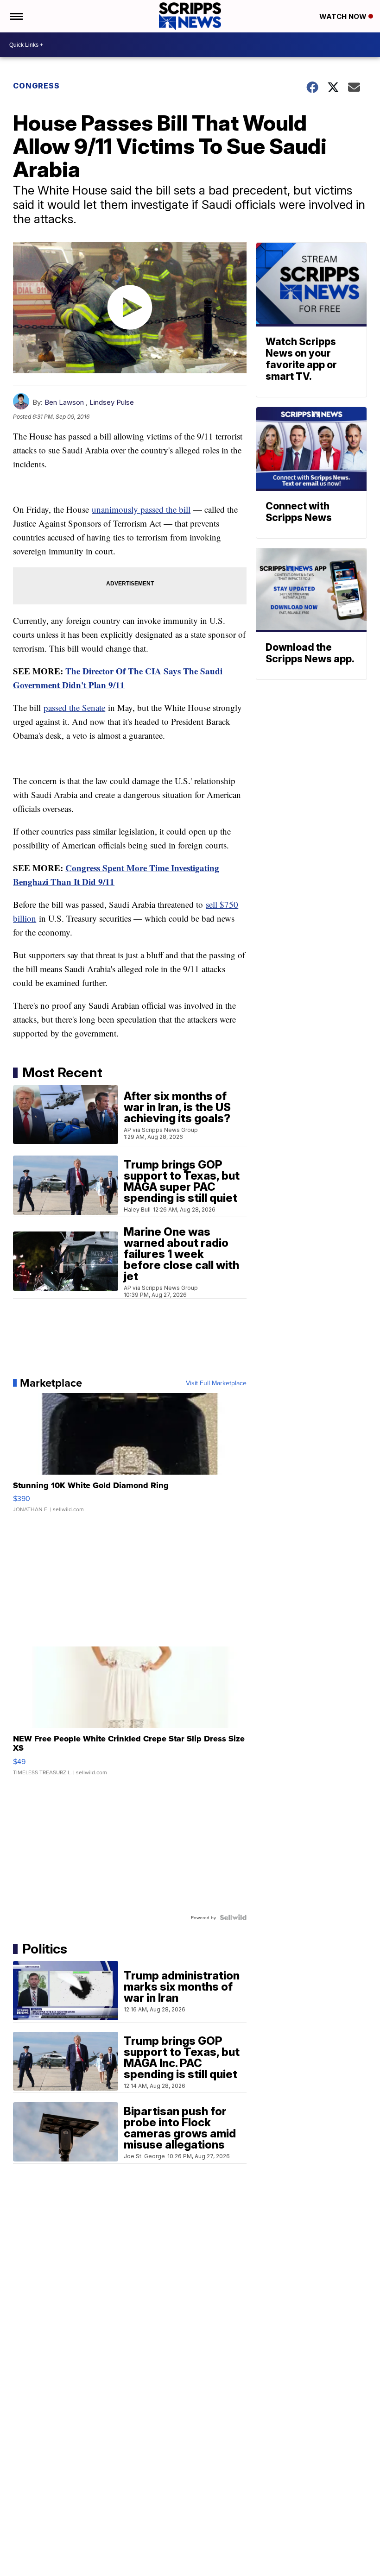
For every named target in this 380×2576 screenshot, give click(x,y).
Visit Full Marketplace (216, 1383)
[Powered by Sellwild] (233, 1917)
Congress (36, 86)
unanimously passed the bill (141, 509)
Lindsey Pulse (112, 402)
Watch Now (344, 16)
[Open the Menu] (16, 16)
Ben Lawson (64, 402)
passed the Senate (74, 707)
